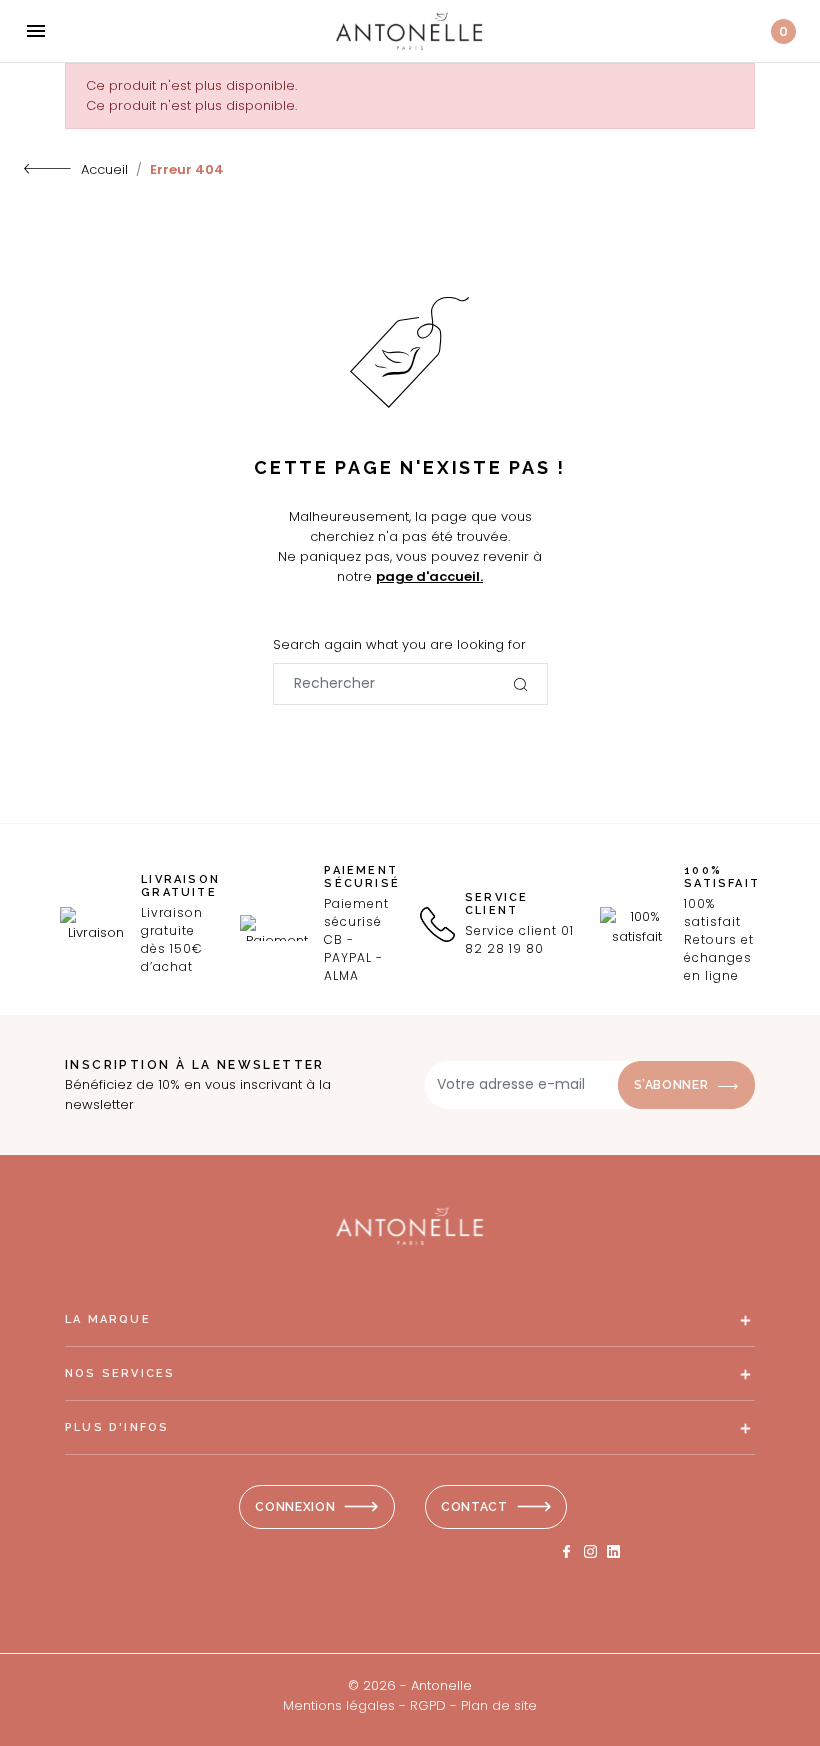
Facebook (567, 1551)
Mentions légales (339, 1705)
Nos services (120, 1373)
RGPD (428, 1705)
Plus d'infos (117, 1427)
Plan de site (499, 1705)
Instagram (590, 1551)
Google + (613, 1551)
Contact (474, 1507)
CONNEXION (295, 1507)
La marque (108, 1319)
